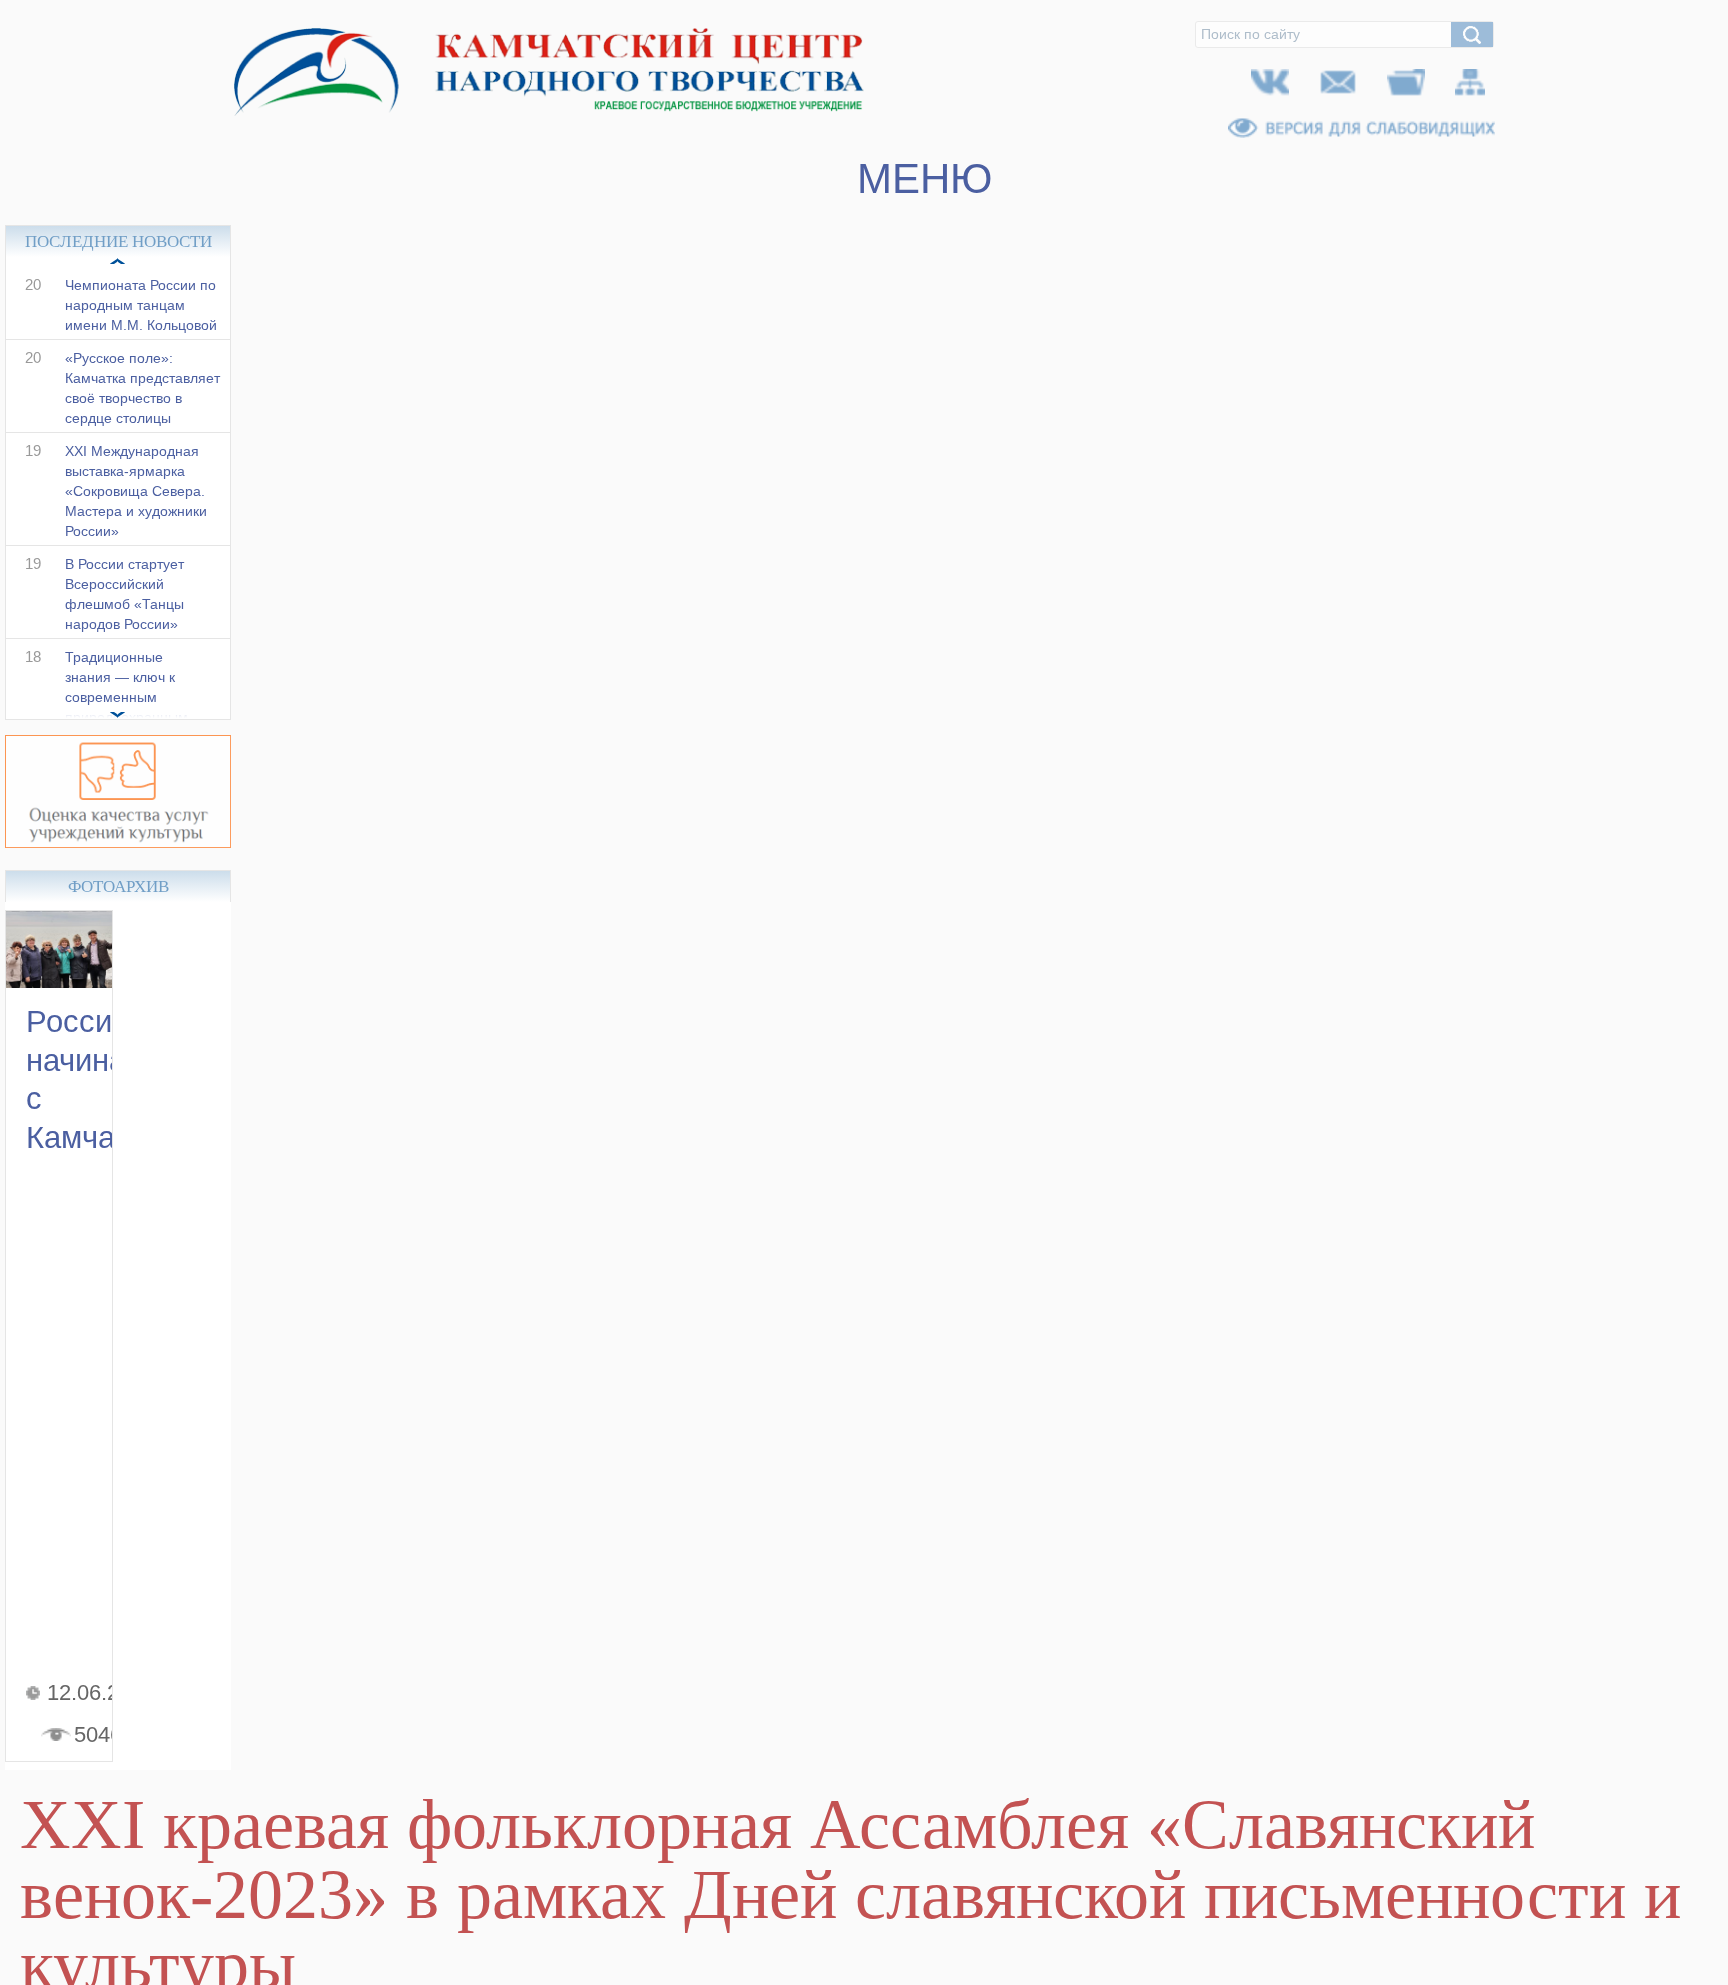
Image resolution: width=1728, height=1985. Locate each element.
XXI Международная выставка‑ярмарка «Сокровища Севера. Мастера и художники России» (136, 512)
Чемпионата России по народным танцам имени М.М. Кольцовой (141, 326)
